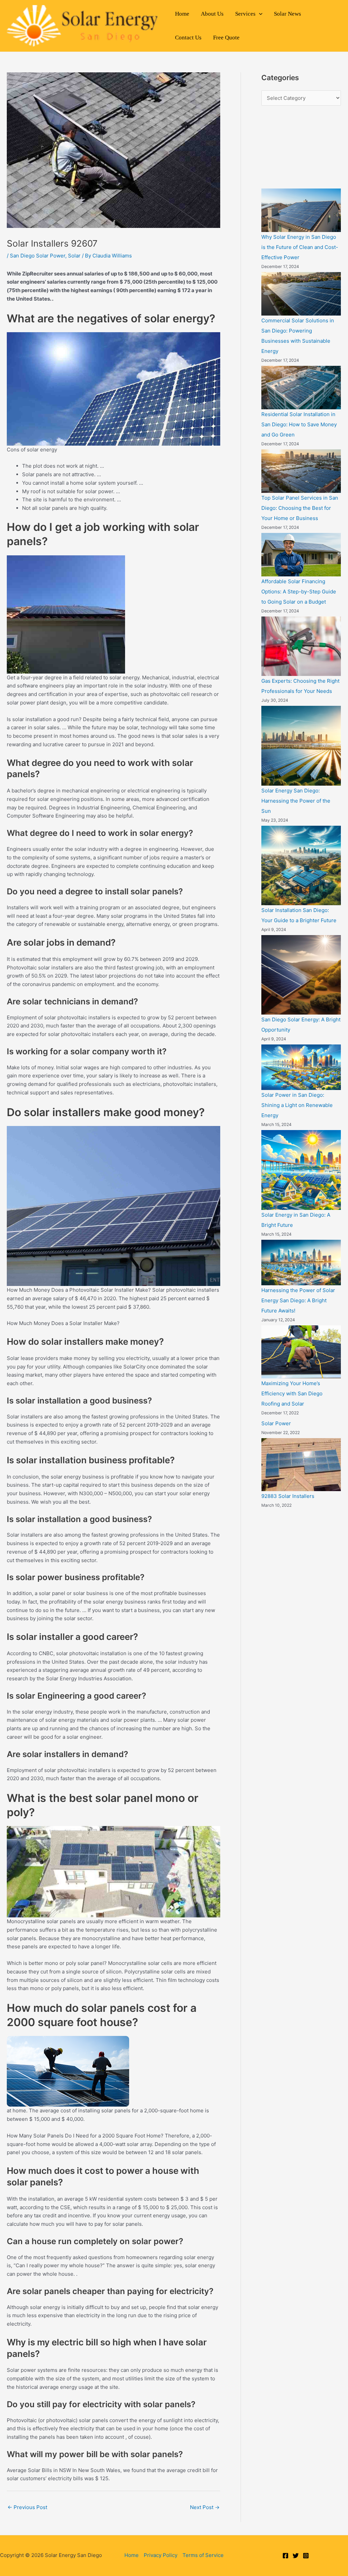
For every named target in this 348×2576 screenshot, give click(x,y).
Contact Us (188, 38)
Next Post (205, 2507)
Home (182, 14)
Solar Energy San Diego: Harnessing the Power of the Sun (296, 801)
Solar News (288, 14)
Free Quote (226, 38)
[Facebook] (285, 2556)
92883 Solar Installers (288, 1496)
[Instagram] (306, 2556)
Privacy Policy (161, 2555)
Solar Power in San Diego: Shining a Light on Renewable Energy (297, 1105)
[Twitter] (296, 2556)
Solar (74, 256)
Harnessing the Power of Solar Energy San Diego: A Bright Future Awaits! (298, 1300)
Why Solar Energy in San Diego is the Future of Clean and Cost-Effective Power (300, 247)
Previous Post (27, 2507)
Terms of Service (203, 2555)
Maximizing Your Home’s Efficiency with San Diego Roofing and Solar (292, 1393)
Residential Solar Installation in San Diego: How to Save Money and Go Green (299, 424)
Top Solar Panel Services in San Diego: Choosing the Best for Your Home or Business (300, 508)
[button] (259, 14)
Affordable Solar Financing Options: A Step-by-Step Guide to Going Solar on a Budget (299, 592)
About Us (212, 14)
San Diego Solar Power (38, 256)
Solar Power (276, 1423)
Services (245, 14)
